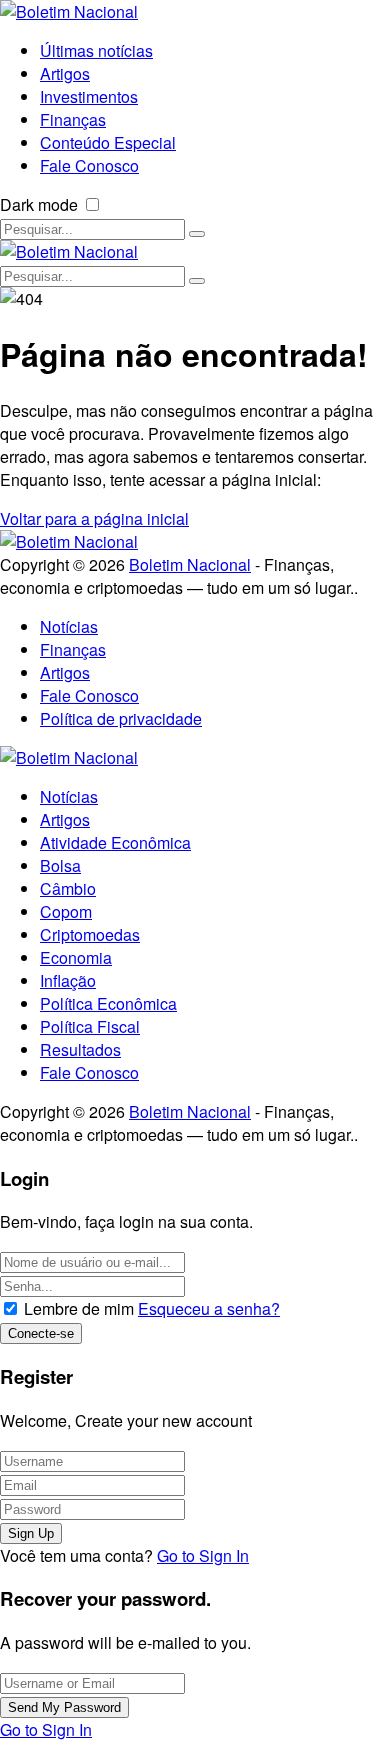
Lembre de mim (79, 1308)
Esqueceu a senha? (209, 1308)
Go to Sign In (203, 1555)
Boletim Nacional (190, 564)
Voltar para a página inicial (94, 518)
